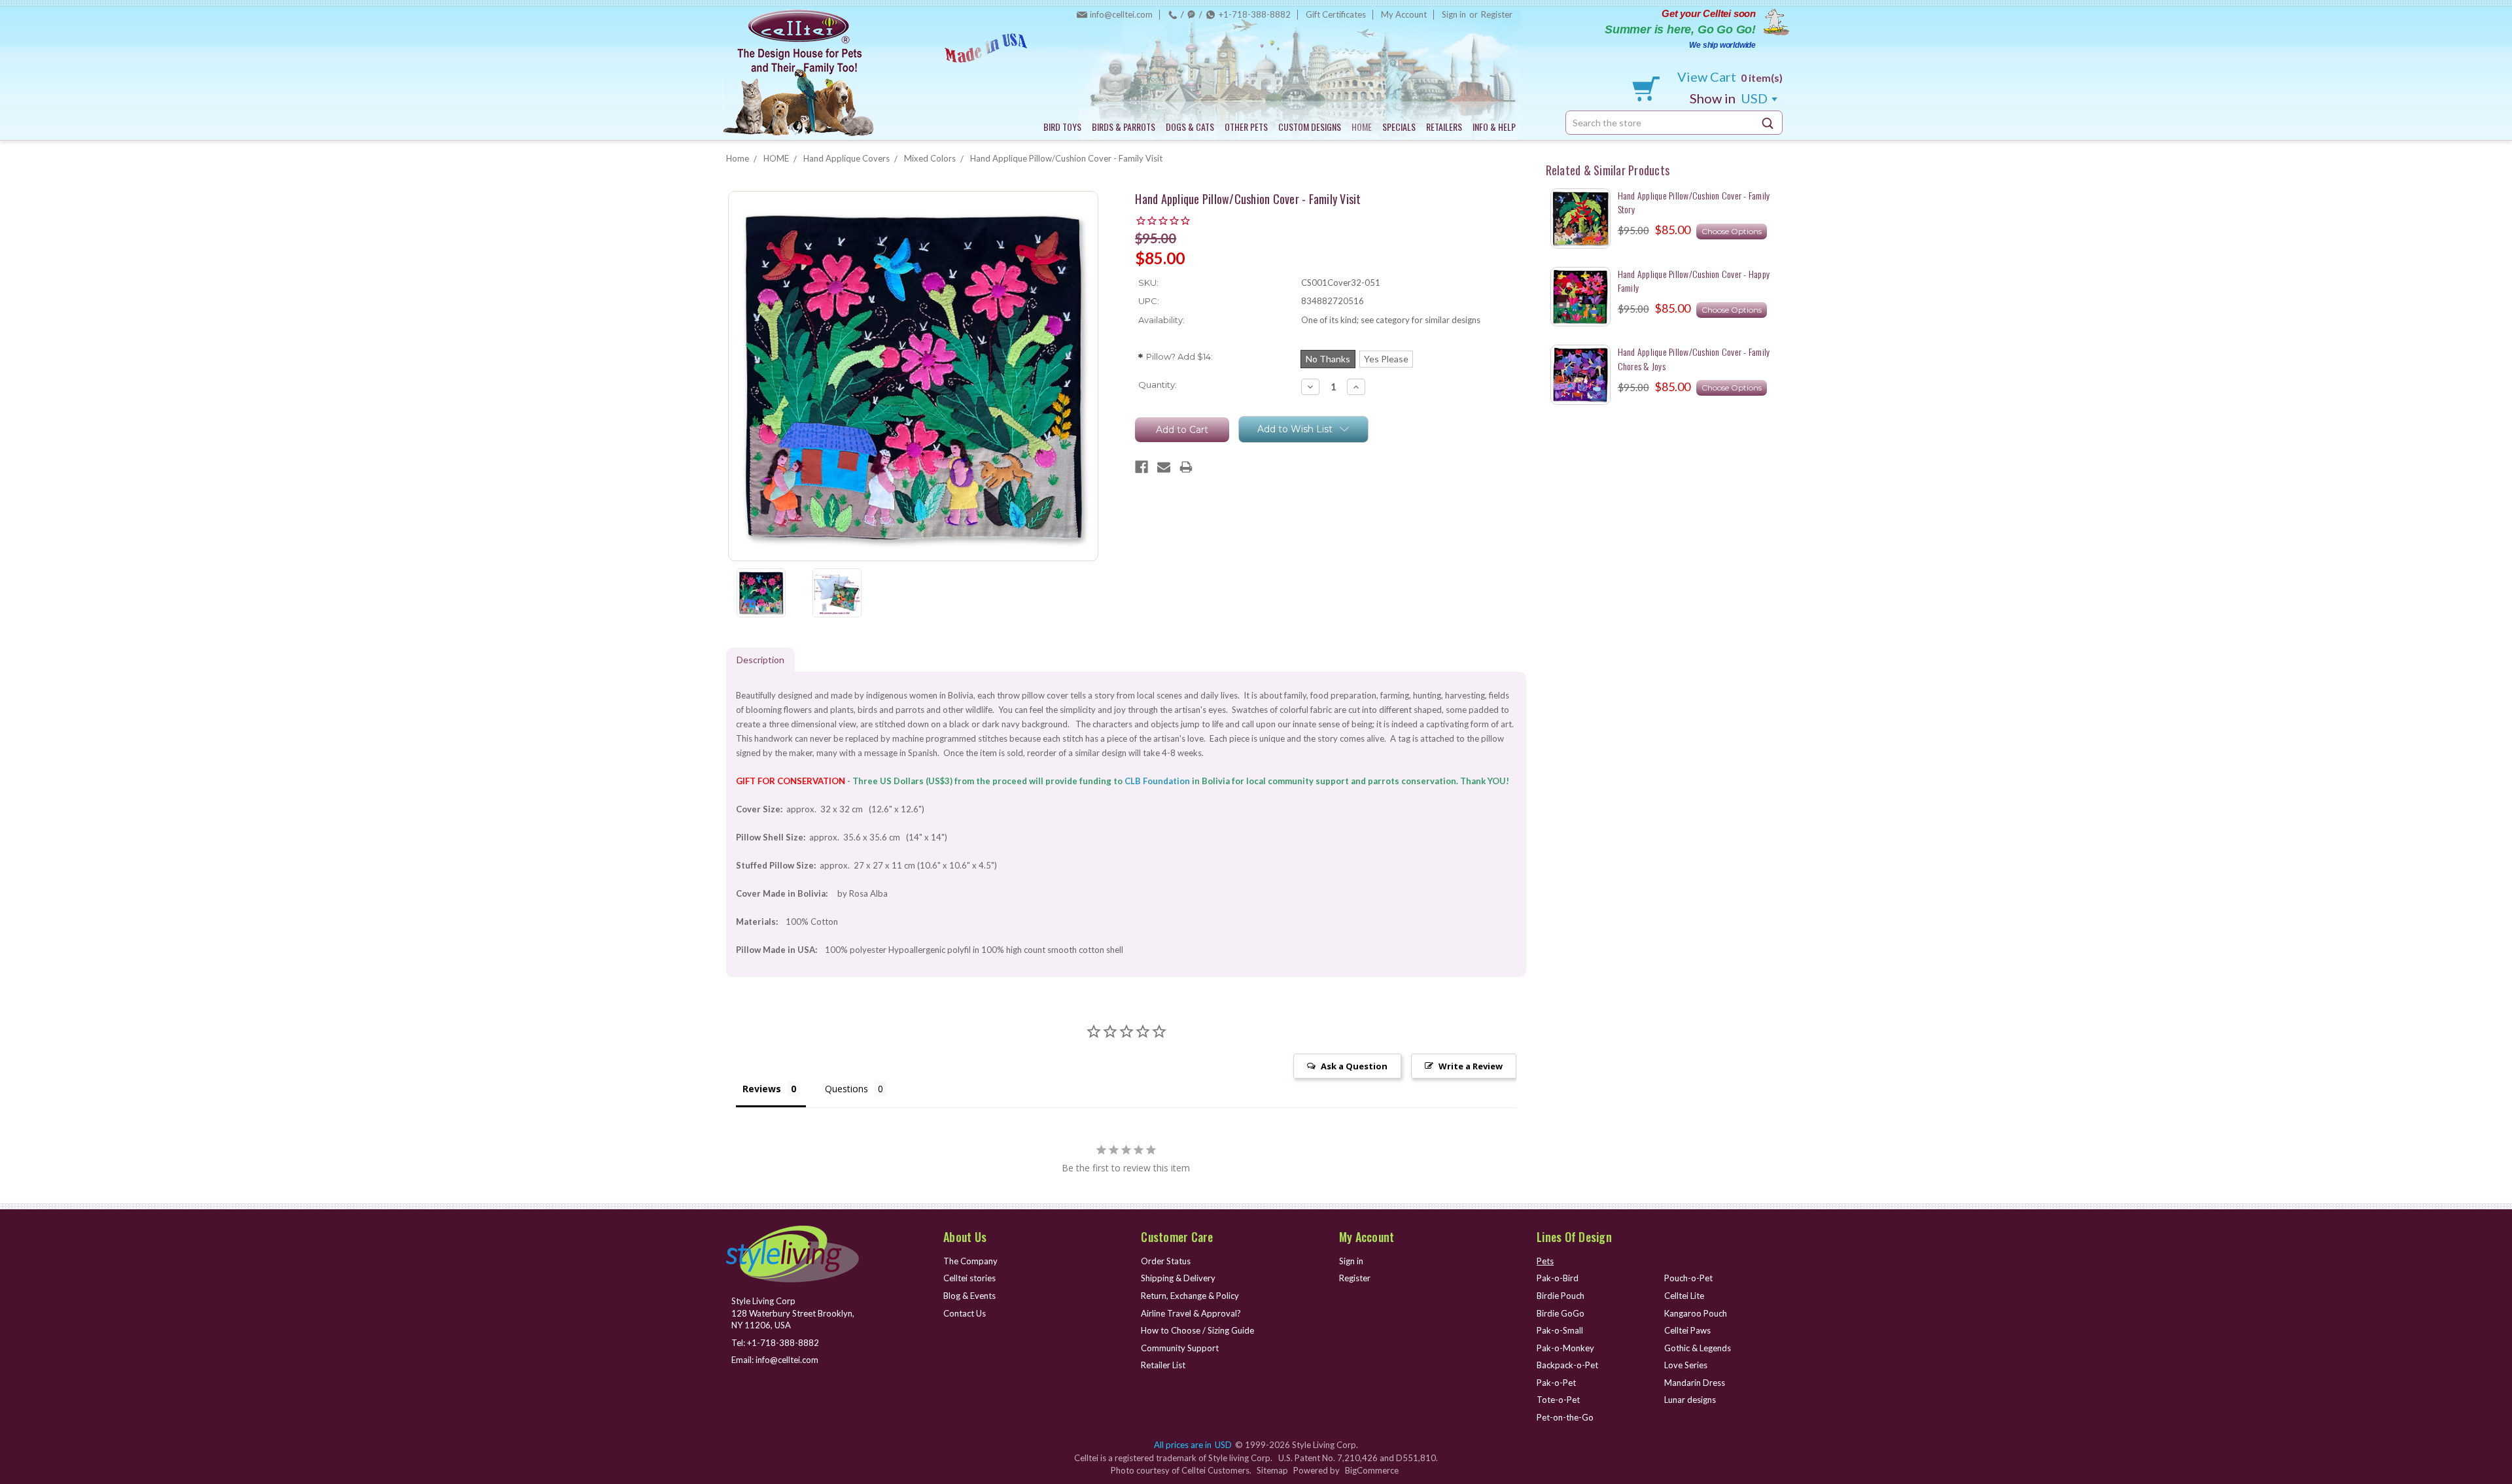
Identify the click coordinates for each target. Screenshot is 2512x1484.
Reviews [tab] (762, 1089)
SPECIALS (1399, 127)
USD (1730, 98)
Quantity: (1158, 385)
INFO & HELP (1494, 127)
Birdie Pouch (1561, 1296)
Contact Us (965, 1313)
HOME (1362, 127)
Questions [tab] (846, 1089)
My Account (1404, 14)
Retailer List (1163, 1365)
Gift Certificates (1336, 14)
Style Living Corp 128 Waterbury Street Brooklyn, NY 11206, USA (793, 1313)
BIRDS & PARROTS (1124, 127)
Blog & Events (969, 1296)
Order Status (1166, 1261)
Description (760, 660)
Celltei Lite (1684, 1296)
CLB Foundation (1157, 781)
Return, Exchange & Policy (1190, 1296)
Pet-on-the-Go (1565, 1417)
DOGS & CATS (1190, 127)
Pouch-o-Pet (1688, 1278)
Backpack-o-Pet (1567, 1365)
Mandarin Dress (1695, 1383)
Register (1497, 14)
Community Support (1180, 1348)
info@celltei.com (1121, 14)
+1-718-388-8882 (1255, 14)
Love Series (1686, 1365)
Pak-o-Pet (1556, 1383)
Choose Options (1732, 231)
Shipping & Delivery (1178, 1278)
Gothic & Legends (1698, 1348)
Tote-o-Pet (1558, 1400)
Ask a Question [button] (1354, 1066)
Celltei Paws (1687, 1330)
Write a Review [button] (1471, 1066)
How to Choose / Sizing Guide (1197, 1330)
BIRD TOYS (1062, 127)
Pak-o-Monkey (1565, 1348)
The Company (970, 1261)
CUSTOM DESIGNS (1310, 127)
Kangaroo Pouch (1696, 1313)
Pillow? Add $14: (1176, 358)
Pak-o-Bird (1558, 1278)
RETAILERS (1444, 127)
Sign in (1454, 14)
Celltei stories (969, 1278)
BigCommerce (1372, 1470)
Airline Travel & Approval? (1191, 1313)
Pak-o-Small (1560, 1330)
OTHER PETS (1246, 127)
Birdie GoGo (1561, 1313)
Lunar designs (1690, 1400)
